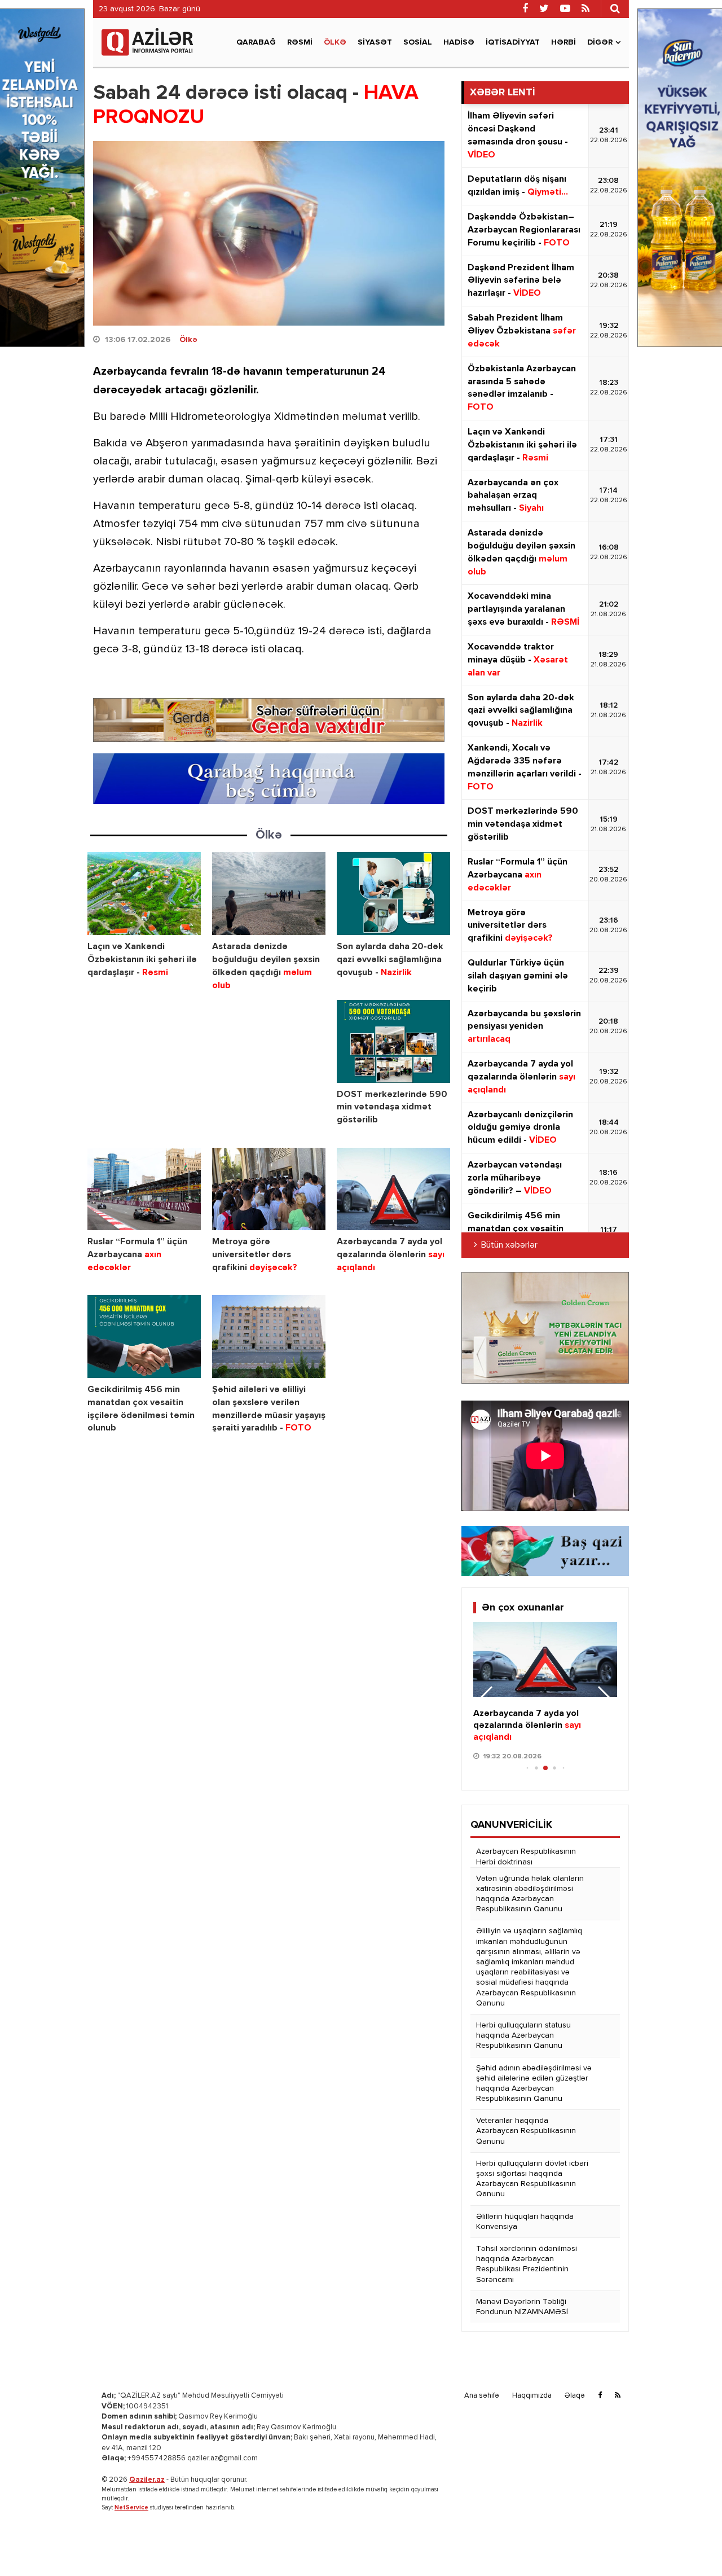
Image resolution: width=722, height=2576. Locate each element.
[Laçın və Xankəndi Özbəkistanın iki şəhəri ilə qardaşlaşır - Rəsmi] (144, 894)
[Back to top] (690, 2544)
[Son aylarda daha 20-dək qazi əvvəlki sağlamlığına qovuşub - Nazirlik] (393, 894)
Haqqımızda (532, 2396)
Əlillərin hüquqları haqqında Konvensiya (525, 2222)
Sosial (418, 42)
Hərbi (563, 42)
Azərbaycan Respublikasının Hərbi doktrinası (526, 1857)
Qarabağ (256, 42)
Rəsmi (300, 42)
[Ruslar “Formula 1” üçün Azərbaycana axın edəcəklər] (144, 1189)
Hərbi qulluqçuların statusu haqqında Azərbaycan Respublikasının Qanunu (523, 2035)
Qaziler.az (147, 2480)
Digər (600, 42)
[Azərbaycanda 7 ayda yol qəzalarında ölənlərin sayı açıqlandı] (393, 1189)
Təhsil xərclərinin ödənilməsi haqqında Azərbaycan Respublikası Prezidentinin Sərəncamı (527, 2264)
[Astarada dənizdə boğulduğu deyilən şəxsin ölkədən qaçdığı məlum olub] (269, 894)
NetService (131, 2507)
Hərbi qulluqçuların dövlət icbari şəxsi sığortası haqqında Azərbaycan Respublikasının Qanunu (532, 2179)
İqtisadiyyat (513, 42)
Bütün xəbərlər (509, 1245)
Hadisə (459, 42)
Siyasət (375, 42)
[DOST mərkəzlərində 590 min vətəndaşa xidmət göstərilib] (393, 1041)
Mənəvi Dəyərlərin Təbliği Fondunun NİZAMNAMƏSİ (522, 2307)
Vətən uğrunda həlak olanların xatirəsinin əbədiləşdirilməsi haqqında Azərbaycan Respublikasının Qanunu (530, 1894)
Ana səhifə (482, 2396)
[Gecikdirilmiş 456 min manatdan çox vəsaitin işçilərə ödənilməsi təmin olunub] (144, 1337)
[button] (604, 1699)
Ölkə (335, 42)
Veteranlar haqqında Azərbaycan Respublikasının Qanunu (526, 2131)
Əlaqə (575, 2396)
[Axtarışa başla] (615, 8)
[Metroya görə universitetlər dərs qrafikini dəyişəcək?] (269, 1189)
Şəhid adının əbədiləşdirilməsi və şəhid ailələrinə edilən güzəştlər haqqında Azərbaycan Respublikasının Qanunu (534, 2084)
